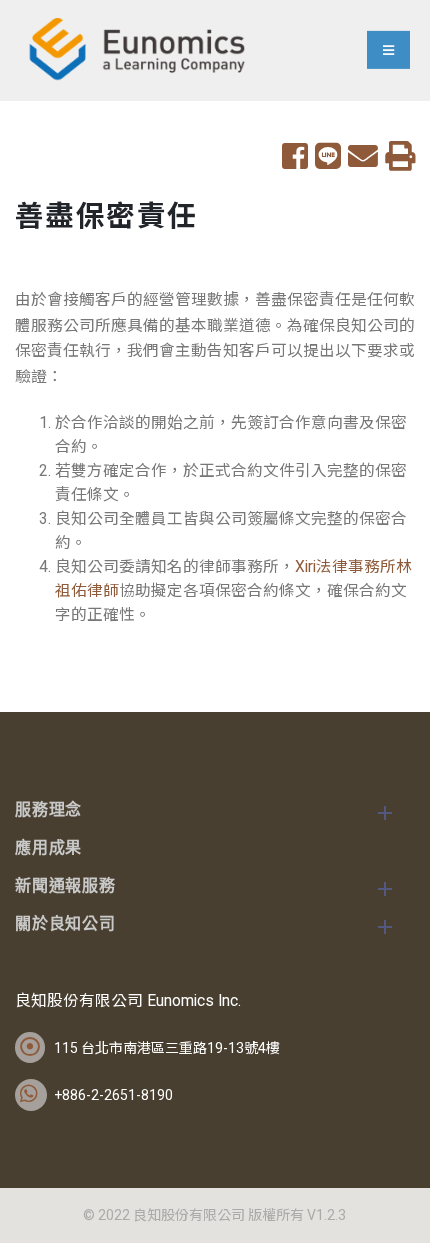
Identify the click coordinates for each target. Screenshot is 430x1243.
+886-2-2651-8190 (113, 1095)
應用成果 (48, 849)
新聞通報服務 (65, 887)
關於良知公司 (65, 925)
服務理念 (48, 811)
